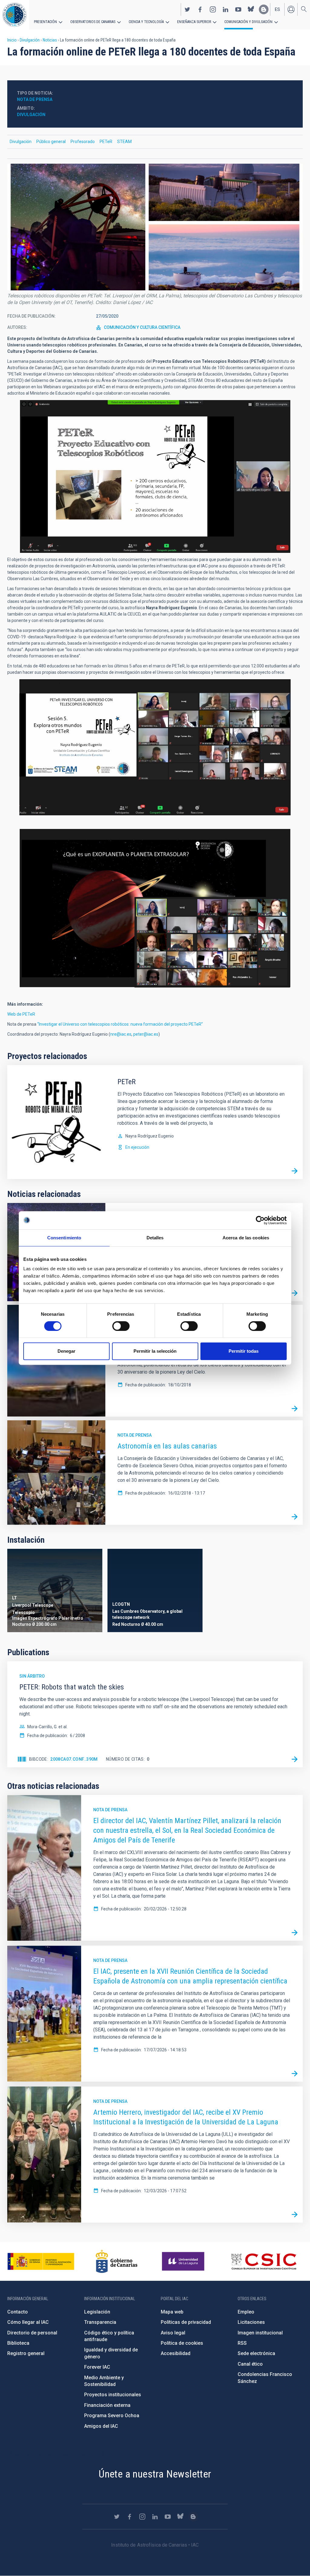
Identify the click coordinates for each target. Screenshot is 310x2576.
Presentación (45, 22)
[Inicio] (15, 15)
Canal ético (250, 2364)
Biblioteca (18, 2343)
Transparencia (100, 2322)
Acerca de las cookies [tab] (246, 1238)
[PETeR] (295, 1171)
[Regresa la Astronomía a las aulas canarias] (295, 1408)
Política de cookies (182, 2343)
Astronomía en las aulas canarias (167, 1446)
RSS (242, 2343)
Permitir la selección (155, 1351)
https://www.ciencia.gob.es (41, 2261)
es (277, 9)
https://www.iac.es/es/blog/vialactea (264, 9)
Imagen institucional (260, 2333)
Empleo (246, 2312)
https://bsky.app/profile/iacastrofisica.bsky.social (251, 9)
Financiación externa (107, 2405)
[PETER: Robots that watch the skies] (295, 1759)
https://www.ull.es (184, 2261)
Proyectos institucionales (113, 2395)
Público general (51, 142)
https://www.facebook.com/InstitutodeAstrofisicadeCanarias (200, 9)
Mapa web (172, 2312)
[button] (155, 227)
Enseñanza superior (194, 22)
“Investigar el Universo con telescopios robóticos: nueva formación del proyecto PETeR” (120, 1024)
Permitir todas (244, 1351)
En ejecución (137, 1147)
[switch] (121, 1326)
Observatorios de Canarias (93, 22)
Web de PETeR (21, 1014)
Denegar (66, 1351)
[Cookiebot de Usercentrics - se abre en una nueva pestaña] (260, 1220)
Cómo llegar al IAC (28, 2322)
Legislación (97, 2312)
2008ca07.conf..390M (74, 1759)
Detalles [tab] (155, 1238)
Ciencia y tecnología (146, 22)
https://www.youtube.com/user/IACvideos (238, 9)
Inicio (12, 40)
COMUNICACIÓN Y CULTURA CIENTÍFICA (142, 327)
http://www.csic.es (264, 2261)
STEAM (124, 142)
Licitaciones (251, 2322)
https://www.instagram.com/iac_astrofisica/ (213, 9)
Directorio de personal (32, 2333)
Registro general (26, 2353)
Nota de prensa (135, 1435)
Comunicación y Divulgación (248, 22)
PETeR (106, 142)
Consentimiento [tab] (64, 1238)
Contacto (18, 2312)
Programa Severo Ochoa (112, 2416)
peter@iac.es (146, 1034)
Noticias (50, 40)
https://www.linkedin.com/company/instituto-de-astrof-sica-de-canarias (226, 9)
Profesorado (83, 142)
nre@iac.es (121, 1034)
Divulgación (30, 40)
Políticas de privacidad (186, 2322)
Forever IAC (97, 2367)
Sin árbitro (32, 1676)
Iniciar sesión (291, 9)
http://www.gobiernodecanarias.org (117, 2261)
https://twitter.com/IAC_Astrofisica (187, 9)
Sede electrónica (256, 2353)
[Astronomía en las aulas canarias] (295, 1517)
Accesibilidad (176, 2353)
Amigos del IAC (101, 2426)
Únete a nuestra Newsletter (155, 2474)
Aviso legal (173, 2333)
